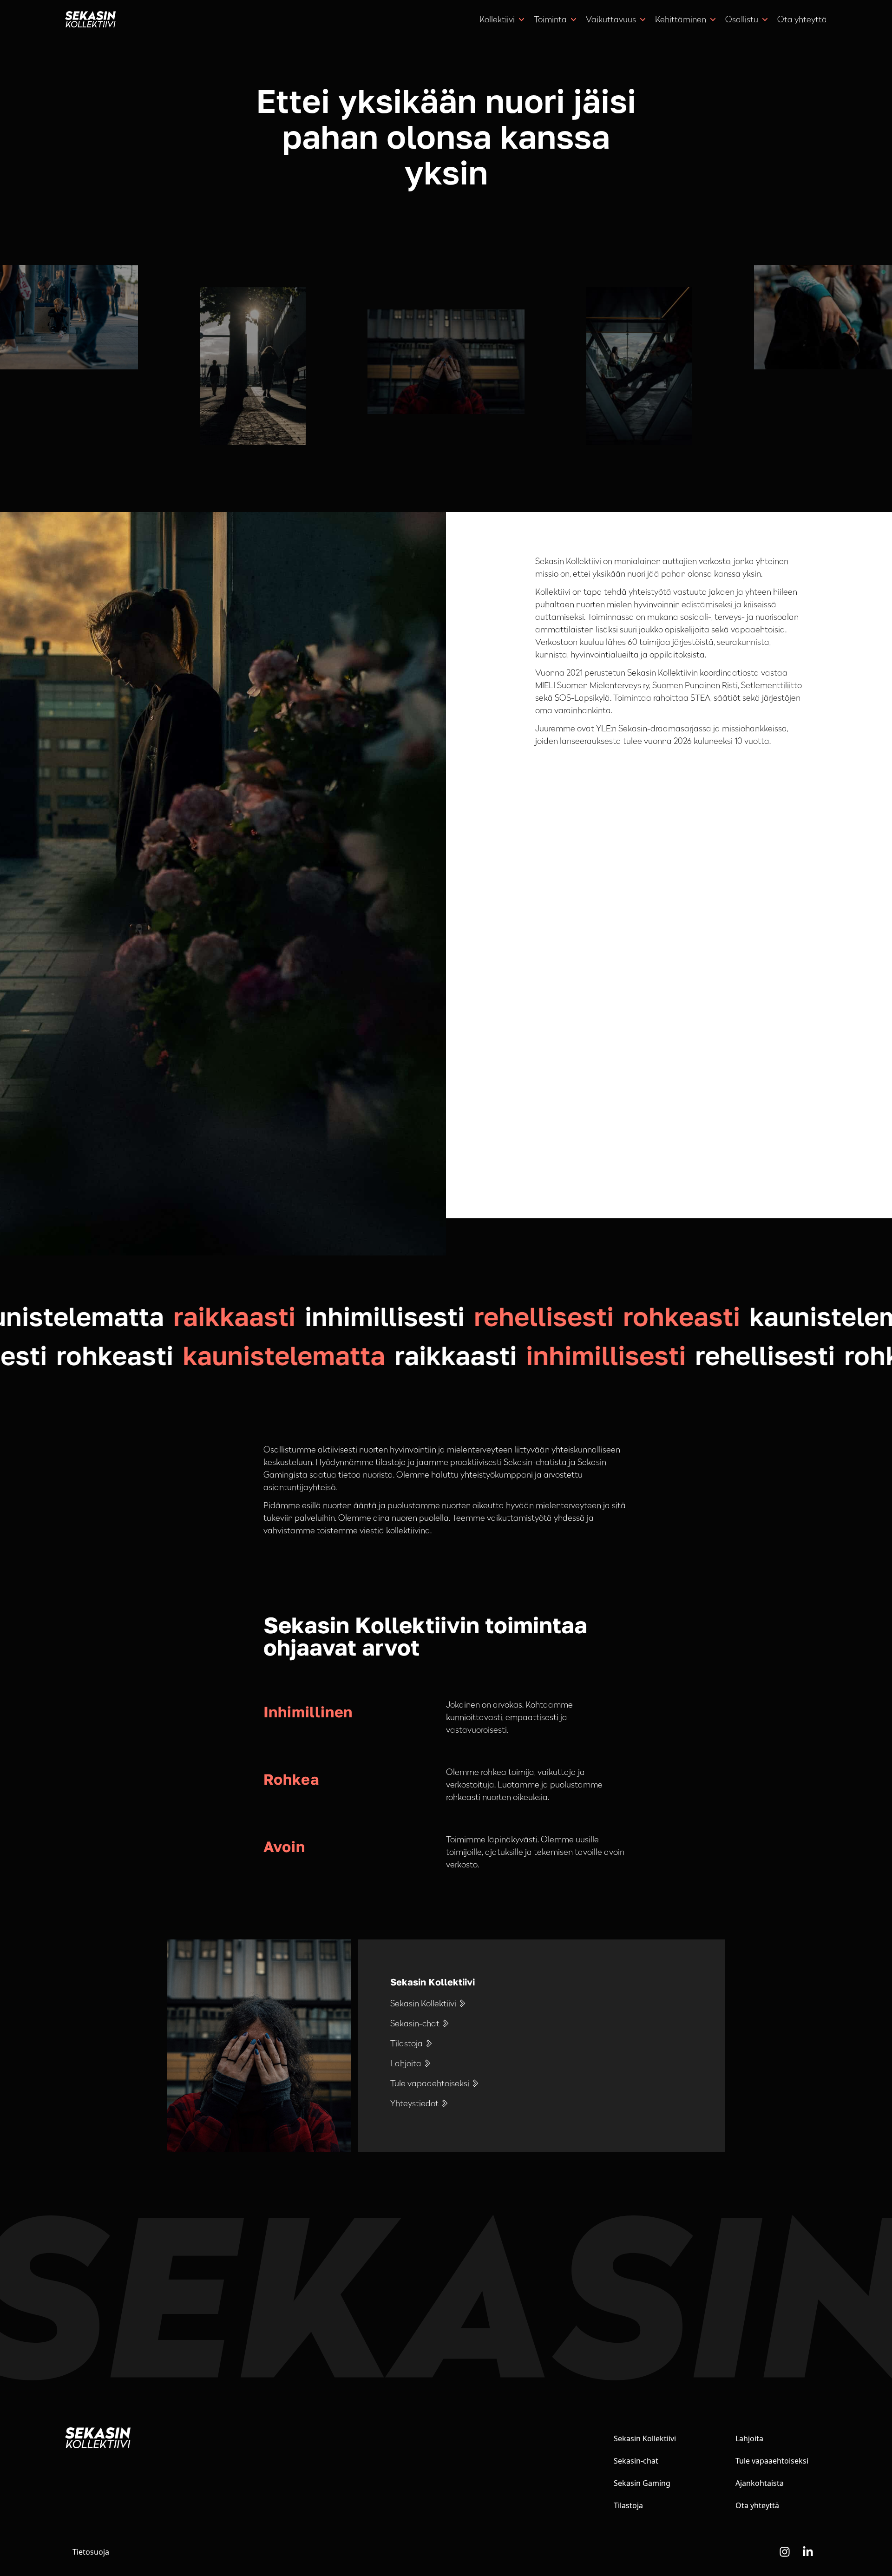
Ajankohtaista (760, 2483)
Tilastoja (628, 2505)
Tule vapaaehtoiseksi (772, 2461)
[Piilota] (521, 20)
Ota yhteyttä (802, 19)
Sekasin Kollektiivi (645, 2438)
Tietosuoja (91, 2552)
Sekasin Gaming (642, 2483)
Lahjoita (749, 2438)
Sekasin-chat (636, 2461)
